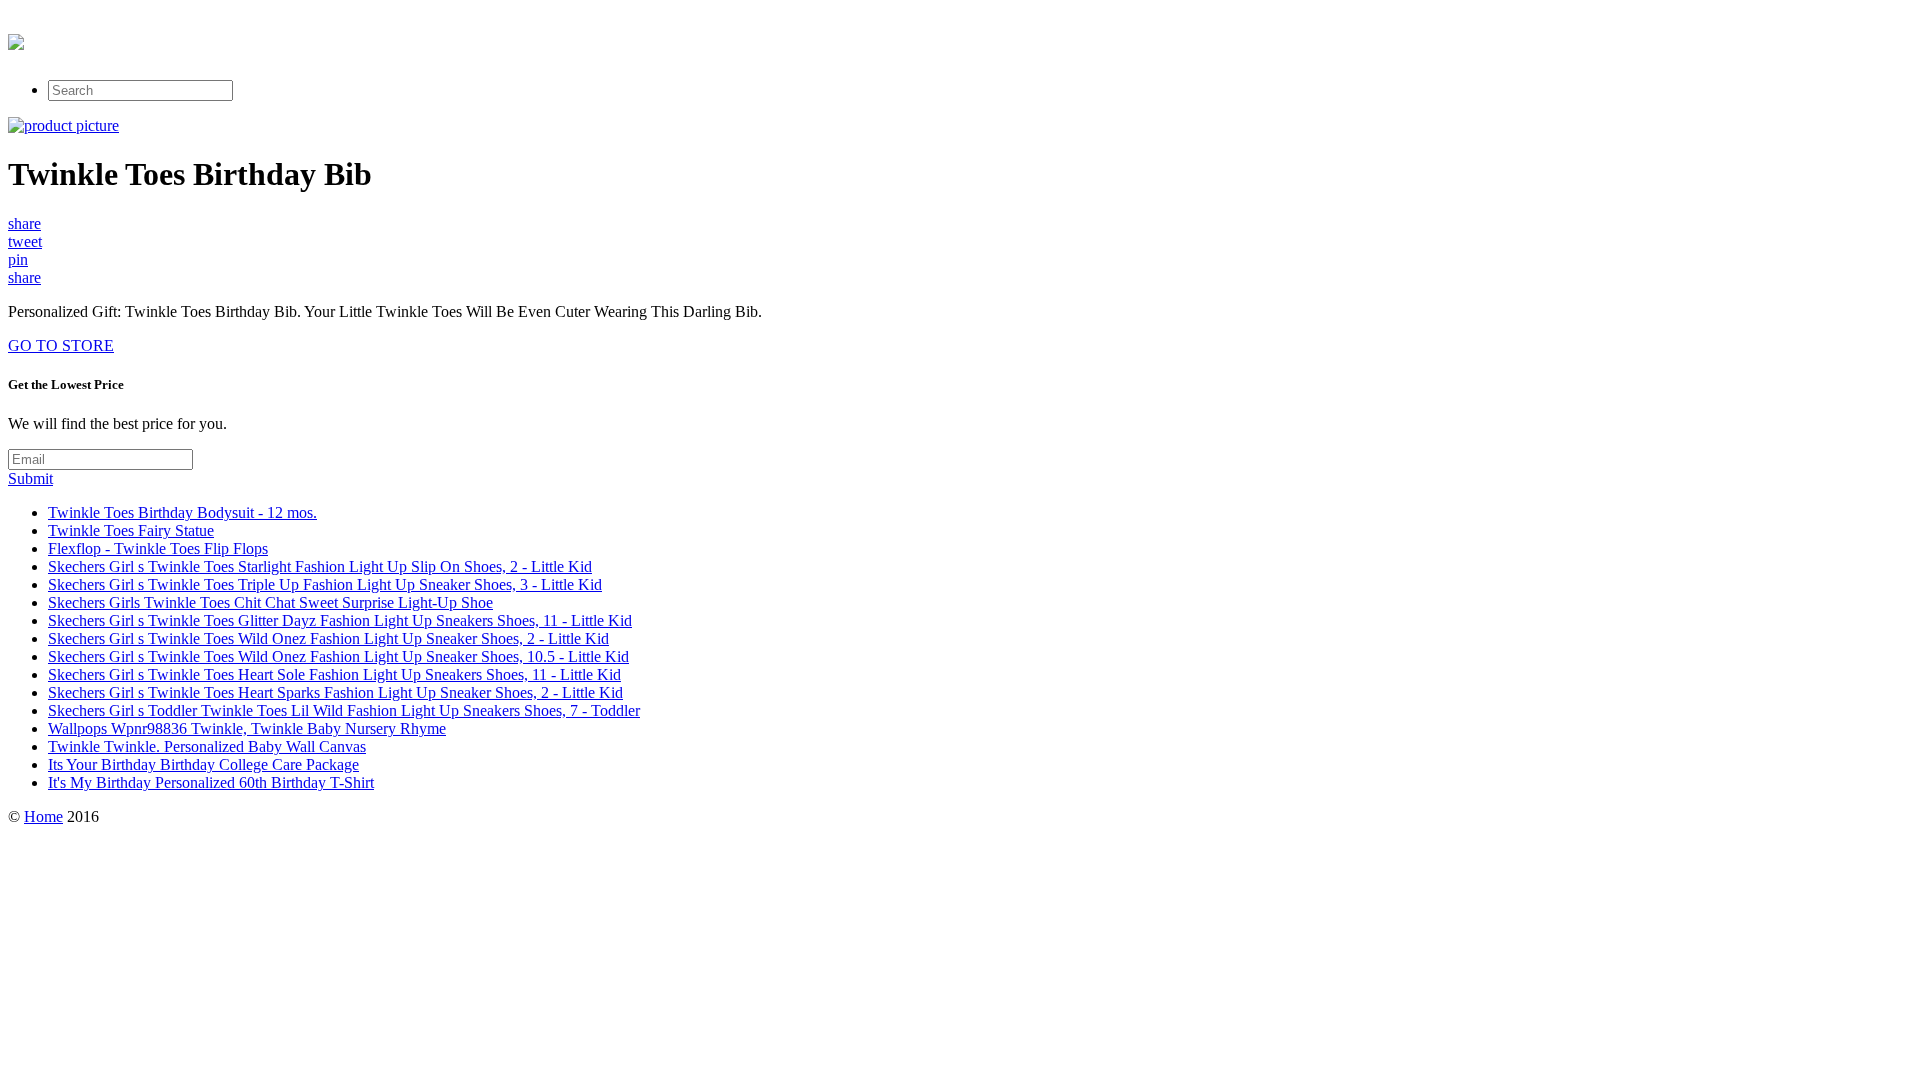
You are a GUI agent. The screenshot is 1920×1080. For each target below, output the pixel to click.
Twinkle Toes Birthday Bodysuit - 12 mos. (182, 512)
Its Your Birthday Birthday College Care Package (203, 764)
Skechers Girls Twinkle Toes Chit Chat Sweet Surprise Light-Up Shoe (270, 602)
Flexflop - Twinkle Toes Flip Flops (158, 548)
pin (18, 259)
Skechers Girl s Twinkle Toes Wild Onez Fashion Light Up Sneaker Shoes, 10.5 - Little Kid (338, 656)
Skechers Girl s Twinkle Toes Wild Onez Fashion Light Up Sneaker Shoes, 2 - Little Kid (328, 638)
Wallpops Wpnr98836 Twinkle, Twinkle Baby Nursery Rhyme (247, 728)
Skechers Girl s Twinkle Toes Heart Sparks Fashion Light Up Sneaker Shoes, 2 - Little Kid (335, 692)
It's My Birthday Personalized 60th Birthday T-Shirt (211, 782)
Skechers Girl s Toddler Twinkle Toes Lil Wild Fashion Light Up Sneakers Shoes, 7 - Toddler (344, 710)
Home (43, 816)
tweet (25, 241)
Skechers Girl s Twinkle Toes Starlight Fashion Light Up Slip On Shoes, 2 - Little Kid (320, 566)
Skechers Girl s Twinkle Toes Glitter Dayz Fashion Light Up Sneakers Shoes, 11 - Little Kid (340, 620)
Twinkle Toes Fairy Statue (131, 530)
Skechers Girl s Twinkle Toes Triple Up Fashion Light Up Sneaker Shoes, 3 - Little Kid (325, 584)
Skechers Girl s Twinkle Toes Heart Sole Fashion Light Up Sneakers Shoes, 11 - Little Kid (334, 674)
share (24, 223)
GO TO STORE (61, 345)
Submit (30, 478)
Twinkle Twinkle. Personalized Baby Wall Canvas (207, 746)
